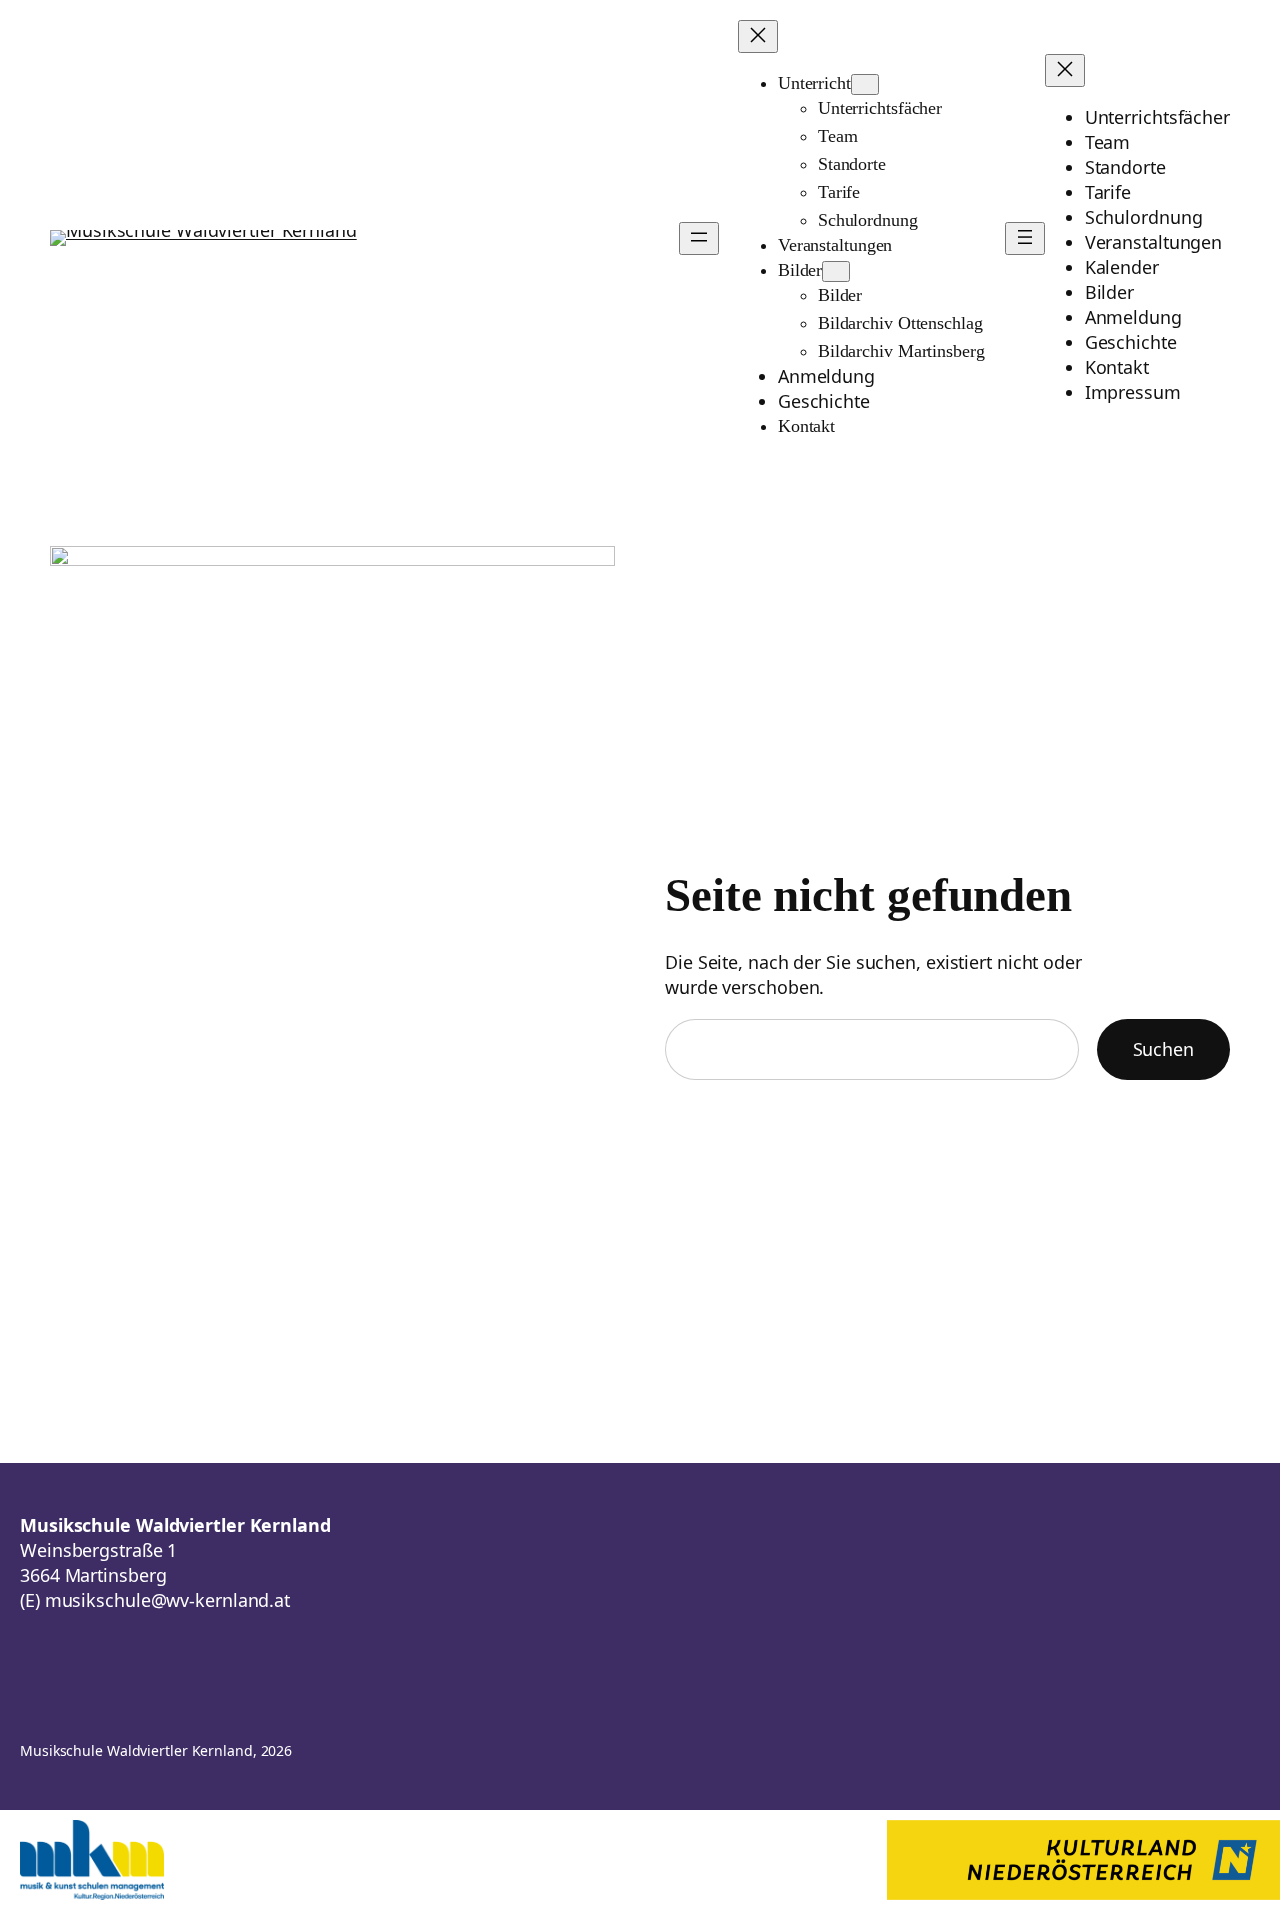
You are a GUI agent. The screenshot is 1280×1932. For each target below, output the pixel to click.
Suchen (1163, 1049)
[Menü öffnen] (699, 238)
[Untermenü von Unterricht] (865, 84)
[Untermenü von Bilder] (836, 271)
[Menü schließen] (758, 36)
